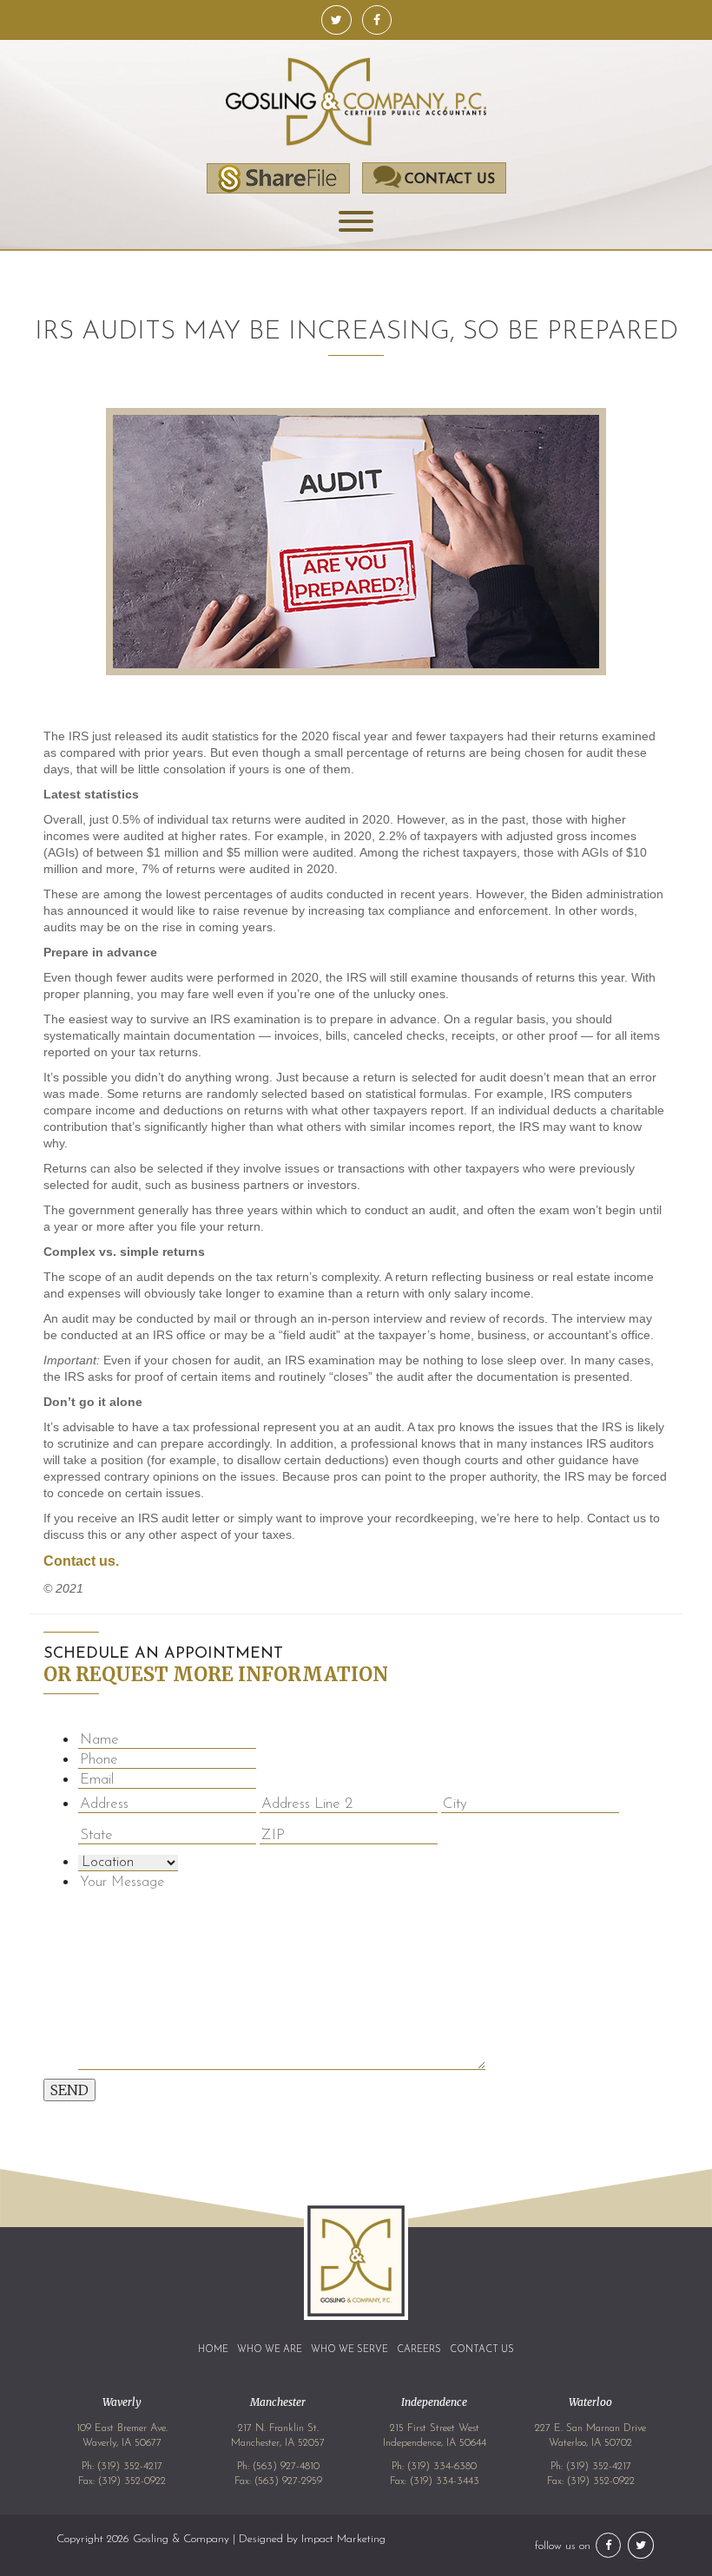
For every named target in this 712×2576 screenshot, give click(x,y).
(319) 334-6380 (442, 2467)
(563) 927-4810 (286, 2467)
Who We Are (270, 2350)
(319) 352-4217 (130, 2467)
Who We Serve (349, 2350)
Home (213, 2350)
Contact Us (482, 2350)
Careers (419, 2350)
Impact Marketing (343, 2539)
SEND (69, 2090)
